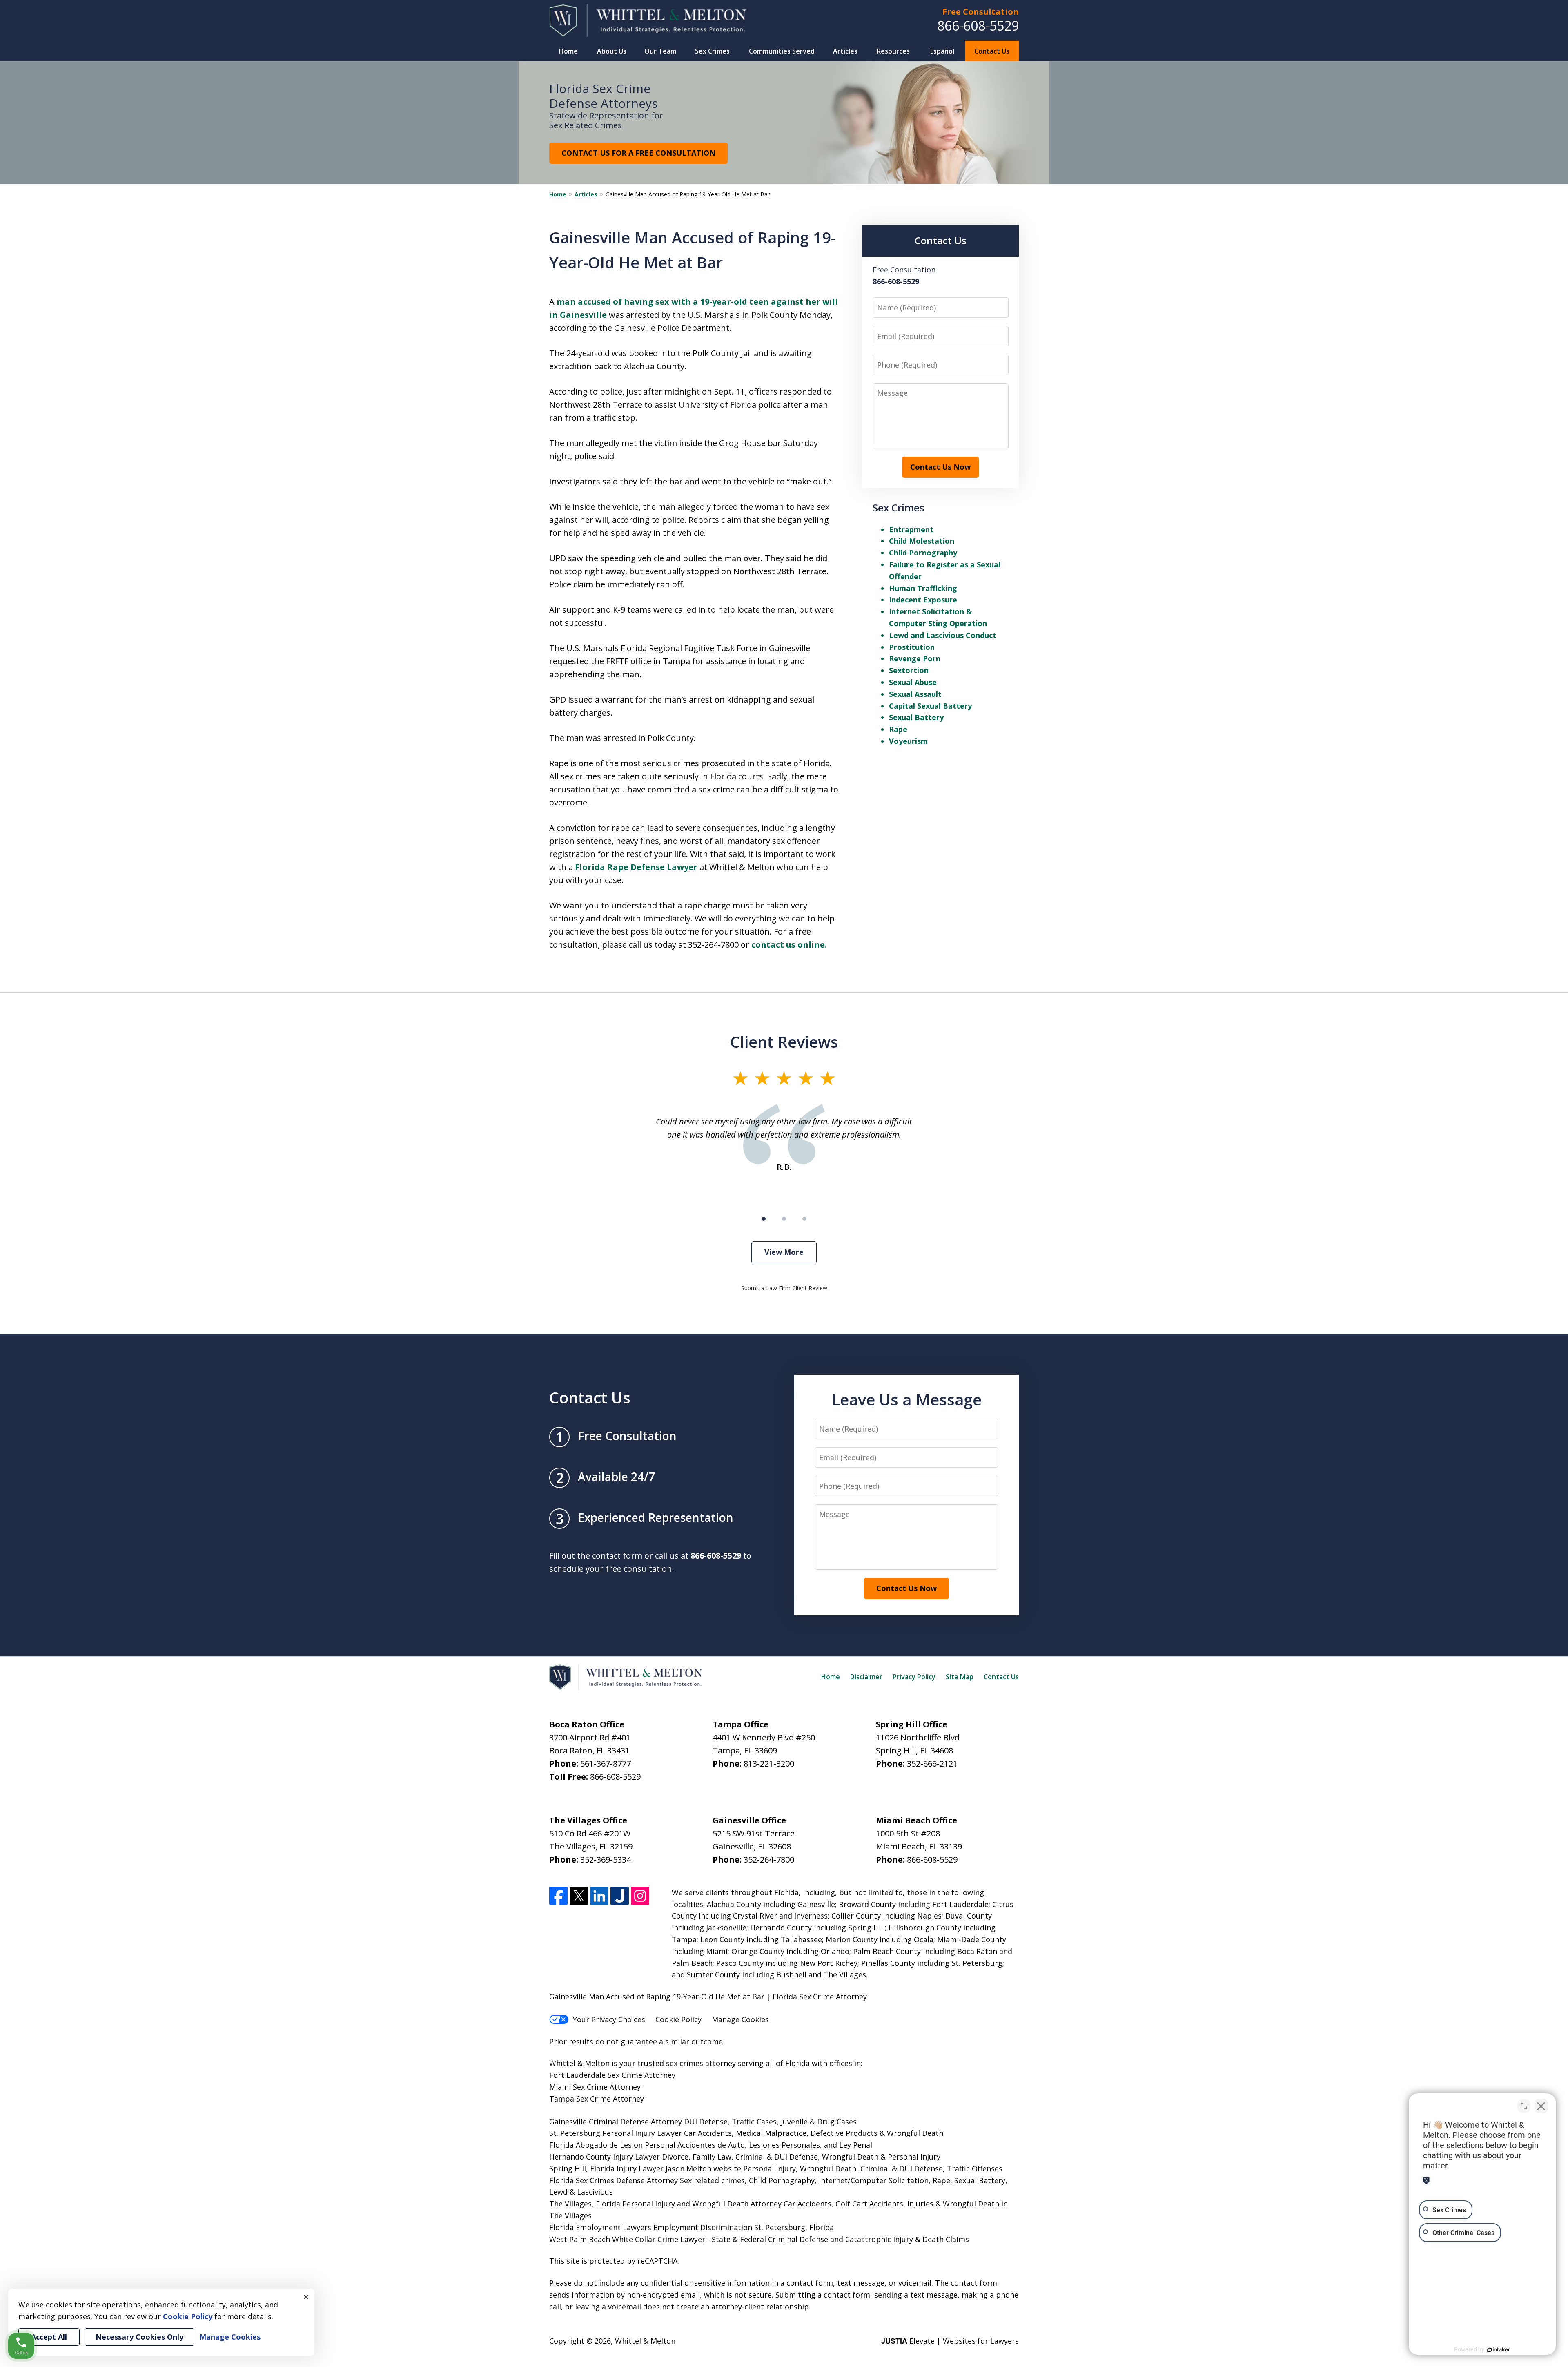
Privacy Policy (914, 1677)
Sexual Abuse (913, 682)
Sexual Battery (916, 717)
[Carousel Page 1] (764, 1219)
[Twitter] (579, 1896)
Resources (893, 51)
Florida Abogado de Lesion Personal (613, 2145)
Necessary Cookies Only (139, 2337)
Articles (845, 51)
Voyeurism (908, 741)
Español (942, 51)
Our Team (660, 51)
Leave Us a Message (906, 1399)
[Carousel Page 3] (804, 1219)
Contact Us (992, 51)
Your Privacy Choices (609, 2019)
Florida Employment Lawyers (600, 2227)
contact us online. (789, 945)
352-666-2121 (932, 1764)
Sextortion (909, 670)
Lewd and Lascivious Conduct (943, 635)
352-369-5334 (606, 1859)
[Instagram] (640, 1896)
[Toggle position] (1524, 2106)
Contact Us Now (940, 467)
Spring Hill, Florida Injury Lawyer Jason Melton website (645, 2168)
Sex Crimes (712, 51)
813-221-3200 (769, 1764)
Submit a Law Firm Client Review (784, 1288)
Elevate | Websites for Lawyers (950, 2341)
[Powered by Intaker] (1499, 2350)
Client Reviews (784, 1042)
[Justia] (620, 1896)
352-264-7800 (769, 1859)
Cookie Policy (678, 2019)
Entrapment (911, 529)
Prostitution (912, 647)
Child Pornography (923, 553)
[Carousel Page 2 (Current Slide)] (784, 1219)
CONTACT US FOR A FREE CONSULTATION (638, 153)
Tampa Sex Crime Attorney (597, 2099)
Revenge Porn (915, 658)
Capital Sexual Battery (930, 706)
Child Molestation (922, 541)
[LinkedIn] (599, 1896)
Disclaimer (866, 1677)
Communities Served (782, 51)
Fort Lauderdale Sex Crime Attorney (612, 2075)
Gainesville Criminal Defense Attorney (616, 2122)
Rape (898, 729)
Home (568, 51)
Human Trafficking (923, 588)
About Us (612, 51)
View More (784, 1252)
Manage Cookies (740, 2019)
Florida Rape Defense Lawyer (636, 867)
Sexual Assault (915, 694)
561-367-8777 (606, 1764)
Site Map (960, 1677)
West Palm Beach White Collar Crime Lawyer (628, 2239)
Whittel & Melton (645, 2341)
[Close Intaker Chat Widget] (1541, 2106)
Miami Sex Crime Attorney (595, 2087)
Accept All (49, 2337)
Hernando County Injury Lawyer (605, 2157)
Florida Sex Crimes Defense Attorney (614, 2180)
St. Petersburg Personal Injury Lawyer (616, 2133)
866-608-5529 (978, 26)
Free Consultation (981, 12)
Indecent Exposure (923, 600)
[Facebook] (558, 1896)
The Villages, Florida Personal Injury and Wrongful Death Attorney (665, 2204)
